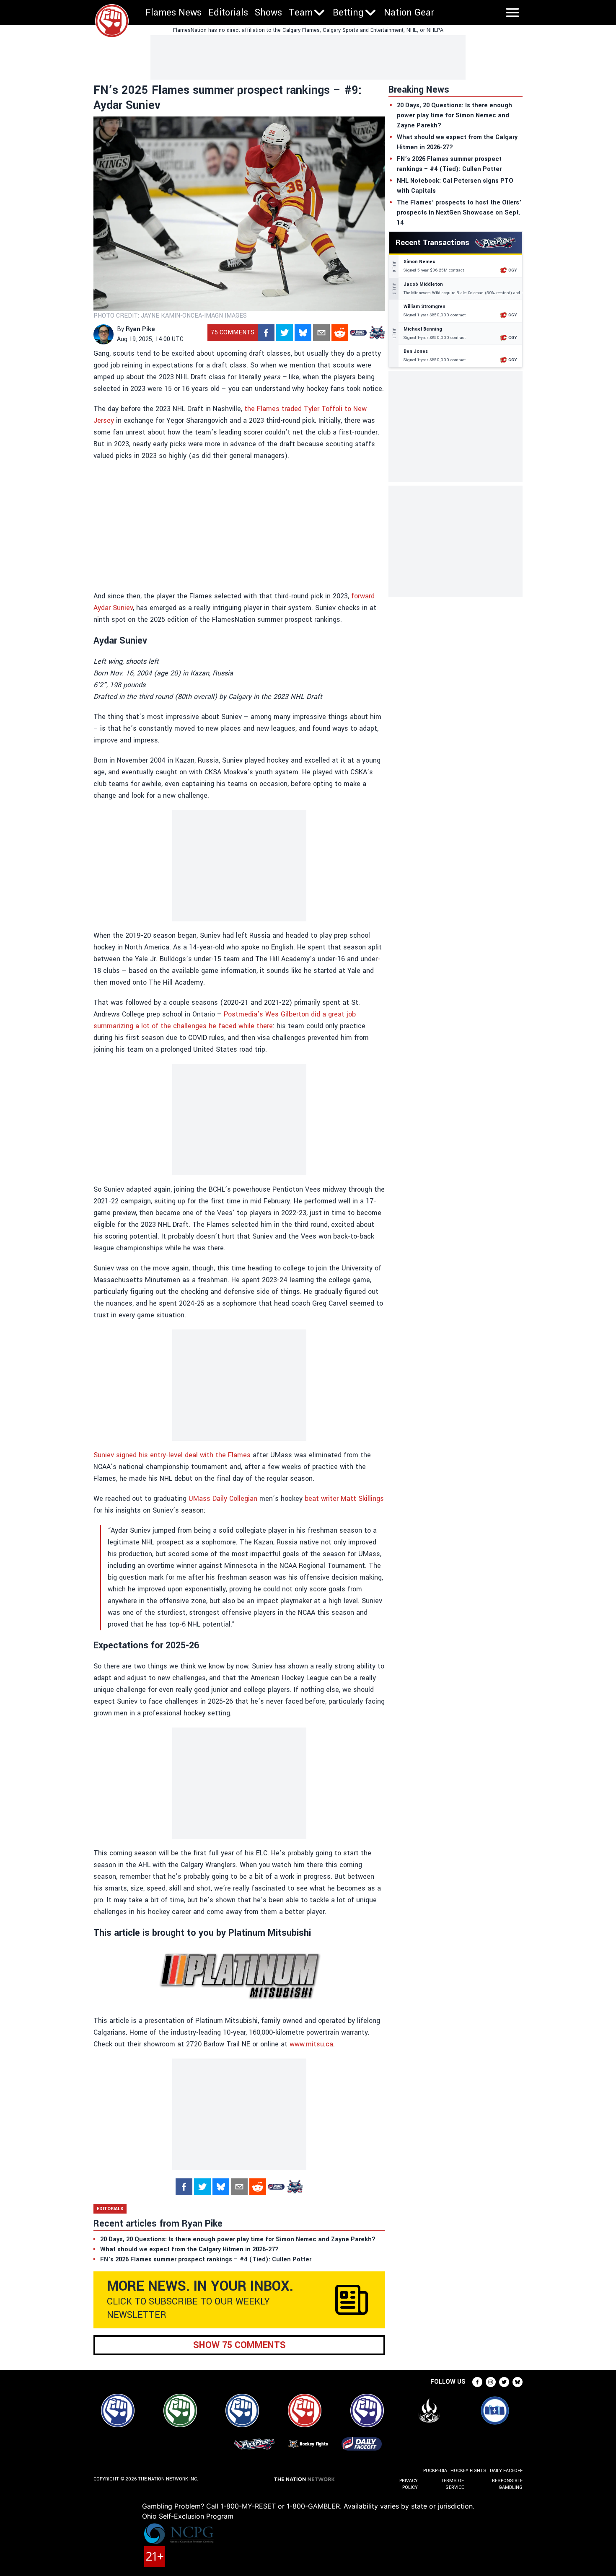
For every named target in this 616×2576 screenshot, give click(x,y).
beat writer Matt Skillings (344, 1499)
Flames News (173, 13)
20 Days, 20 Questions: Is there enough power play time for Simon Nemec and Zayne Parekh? (454, 115)
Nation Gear (409, 13)
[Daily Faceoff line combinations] (358, 333)
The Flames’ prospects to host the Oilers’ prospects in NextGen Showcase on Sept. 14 (459, 213)
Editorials (228, 13)
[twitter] (285, 333)
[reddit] (340, 333)
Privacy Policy (409, 2484)
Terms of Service (452, 2484)
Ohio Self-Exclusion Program (188, 2516)
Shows (268, 13)
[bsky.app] (303, 333)
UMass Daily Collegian (223, 1499)
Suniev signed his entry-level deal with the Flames (172, 1455)
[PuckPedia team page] (377, 333)
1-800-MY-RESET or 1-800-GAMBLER (280, 2506)
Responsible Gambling (507, 2484)
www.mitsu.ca (311, 2044)
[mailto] (321, 333)
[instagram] (491, 2382)
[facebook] (266, 333)
